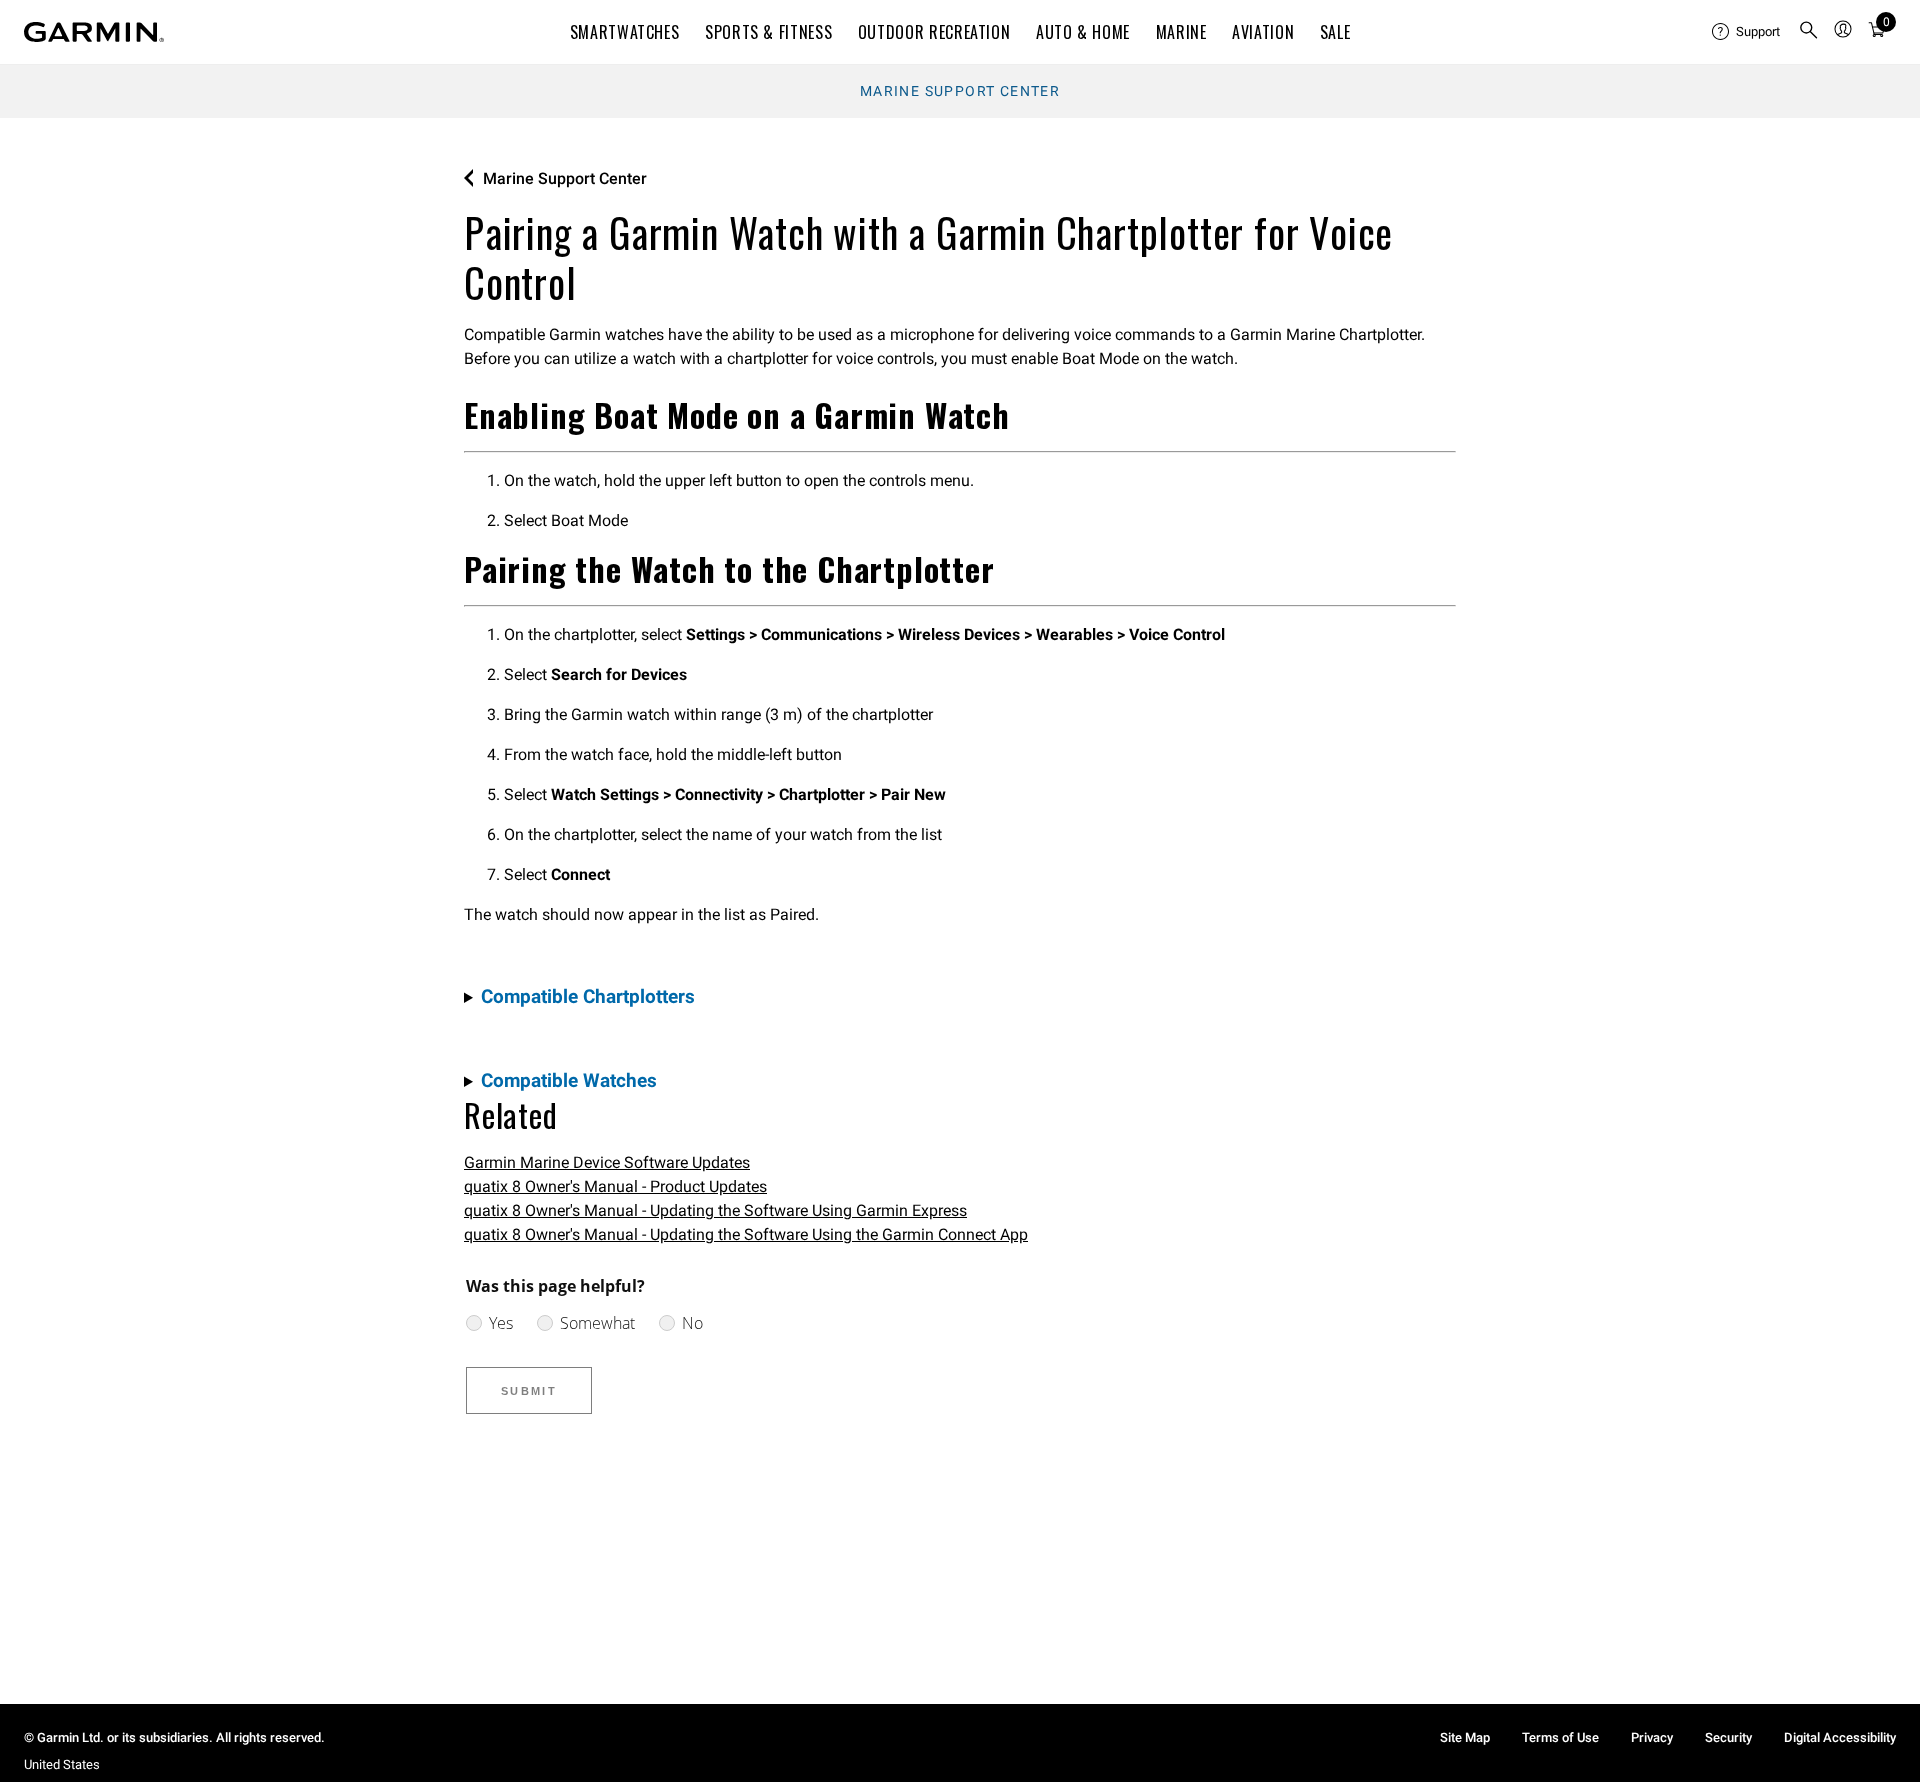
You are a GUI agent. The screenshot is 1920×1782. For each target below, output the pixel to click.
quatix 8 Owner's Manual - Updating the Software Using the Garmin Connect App (746, 1234)
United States (62, 1764)
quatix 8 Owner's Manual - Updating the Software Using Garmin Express (715, 1210)
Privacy (1652, 1737)
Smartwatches (625, 32)
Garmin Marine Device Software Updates (607, 1162)
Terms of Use (1560, 1737)
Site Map (1465, 1737)
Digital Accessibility (1840, 1737)
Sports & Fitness (768, 32)
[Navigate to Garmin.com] (94, 32)
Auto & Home (1083, 32)
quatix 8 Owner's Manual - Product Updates (615, 1186)
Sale (1335, 32)
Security (1728, 1737)
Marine (1181, 32)
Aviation (1263, 32)
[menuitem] (1747, 32)
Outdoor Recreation (934, 32)
